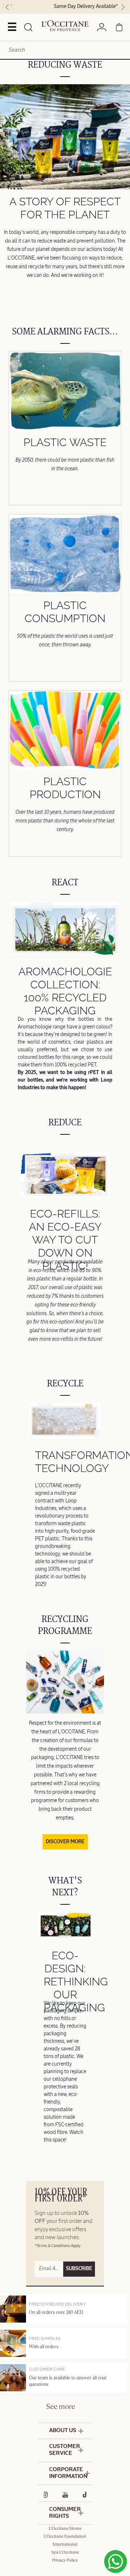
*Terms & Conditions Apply (58, 2246)
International (65, 2545)
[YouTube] (65, 2495)
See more (61, 2407)
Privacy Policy (65, 2560)
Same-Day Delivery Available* (65, 7)
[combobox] (65, 50)
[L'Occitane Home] (65, 26)
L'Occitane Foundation (65, 2537)
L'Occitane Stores (65, 2529)
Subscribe (79, 2269)
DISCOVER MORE (65, 1842)
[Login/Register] (102, 29)
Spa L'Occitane (65, 2553)
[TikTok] (85, 2495)
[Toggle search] (28, 28)
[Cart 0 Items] (119, 29)
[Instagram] (45, 2495)
